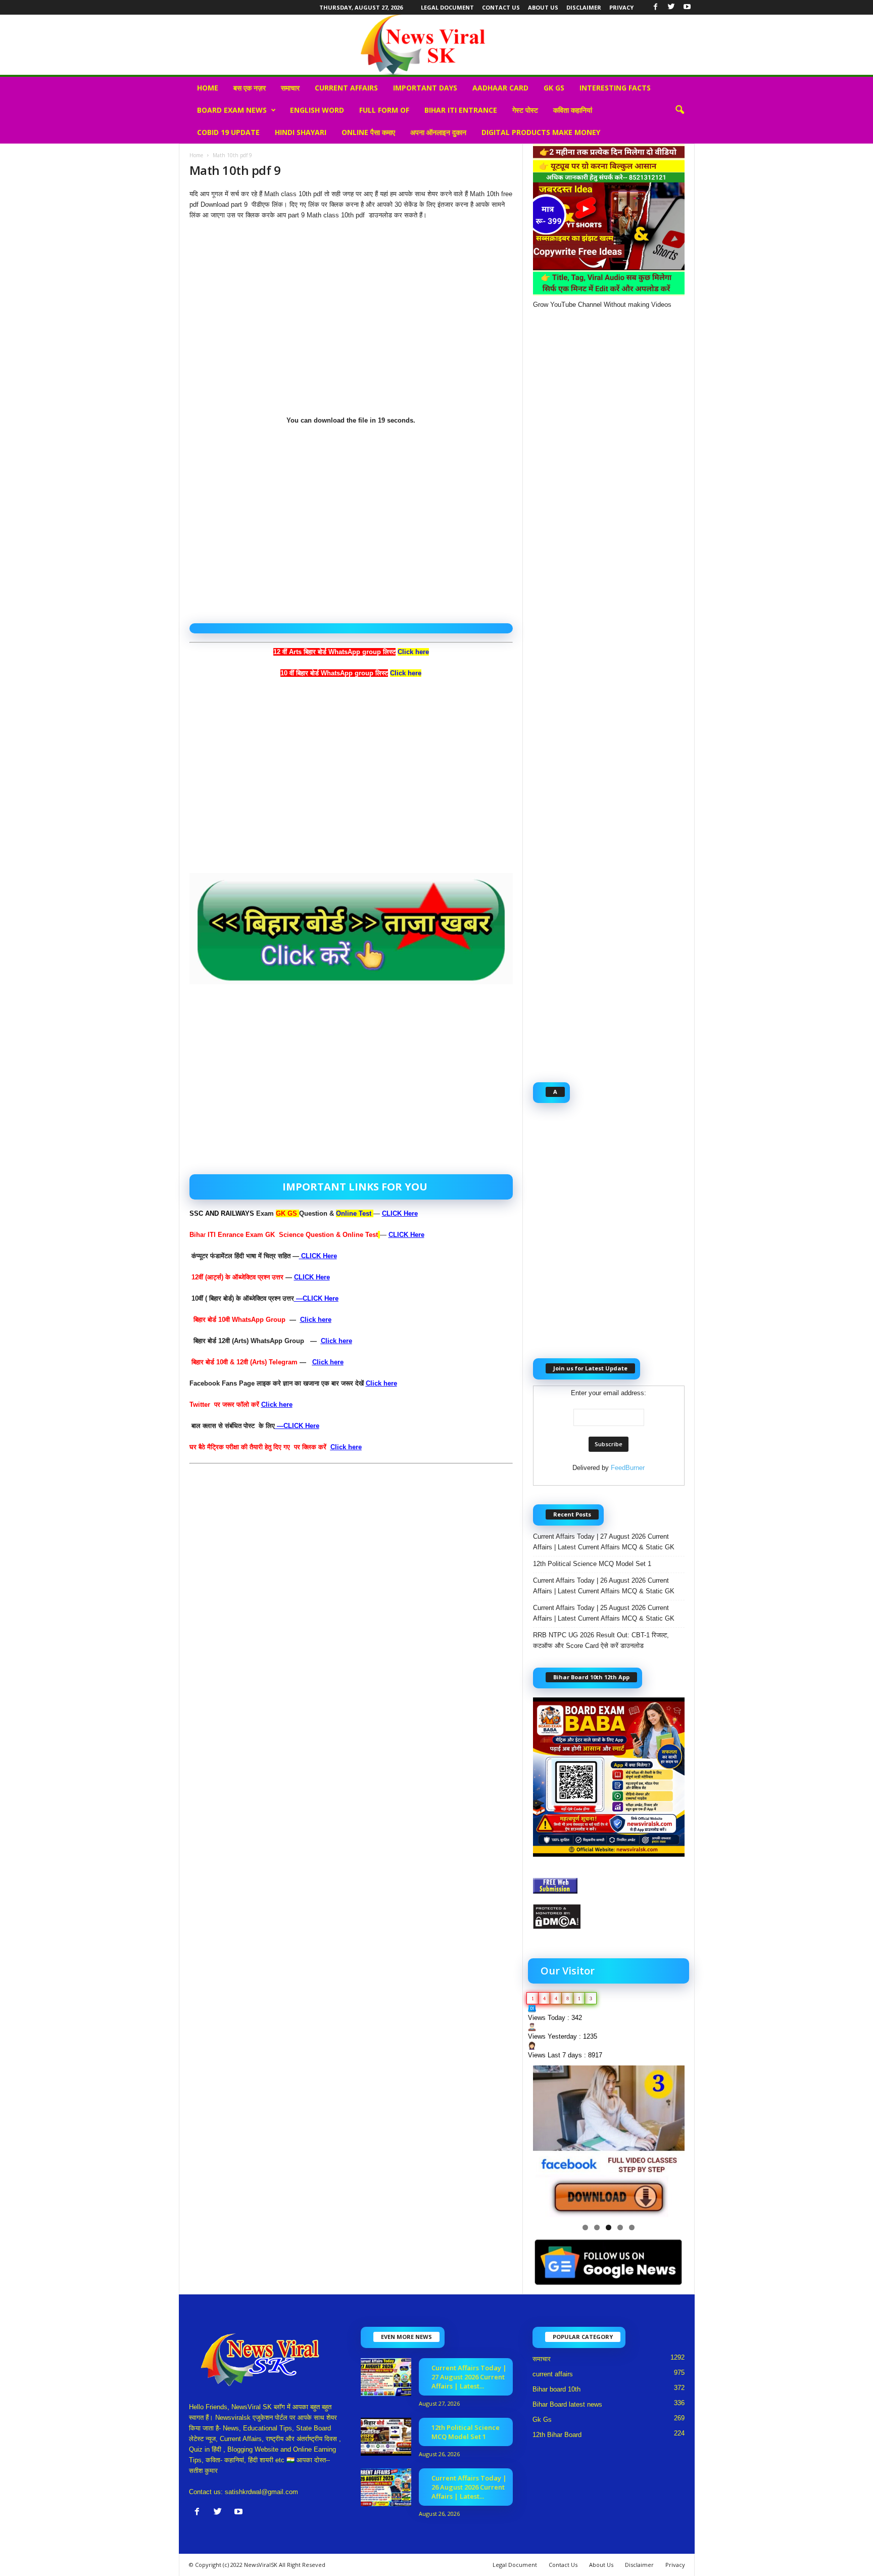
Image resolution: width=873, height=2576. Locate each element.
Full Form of (384, 110)
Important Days (425, 88)
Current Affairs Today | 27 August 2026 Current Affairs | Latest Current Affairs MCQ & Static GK (604, 1542)
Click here (406, 673)
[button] (680, 110)
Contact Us (501, 7)
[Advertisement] (351, 323)
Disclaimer (584, 7)
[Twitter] (671, 7)
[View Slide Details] (609, 2141)
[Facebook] (656, 7)
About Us (543, 7)
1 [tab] (585, 2227)
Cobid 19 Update (228, 132)
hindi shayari (301, 132)
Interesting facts (615, 88)
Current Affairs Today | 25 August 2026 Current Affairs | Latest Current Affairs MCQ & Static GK (605, 1613)
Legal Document (447, 7)
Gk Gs (554, 88)
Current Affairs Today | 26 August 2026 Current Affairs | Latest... (469, 2487)
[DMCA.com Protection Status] (609, 1917)
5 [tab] (632, 2227)
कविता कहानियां (573, 110)
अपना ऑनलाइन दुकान (438, 132)
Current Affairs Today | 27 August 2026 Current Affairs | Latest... (469, 2377)
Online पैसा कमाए (368, 132)
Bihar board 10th (556, 2389)
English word (317, 110)
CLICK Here (400, 1213)
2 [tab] (597, 2227)
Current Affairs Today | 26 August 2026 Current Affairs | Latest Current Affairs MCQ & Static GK (604, 1586)
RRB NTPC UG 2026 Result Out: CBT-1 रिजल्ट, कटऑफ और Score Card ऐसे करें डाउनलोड (601, 1640)
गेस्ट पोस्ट (525, 110)
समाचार (290, 88)
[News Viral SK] (437, 45)
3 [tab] (609, 2227)
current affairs (346, 88)
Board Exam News (232, 110)
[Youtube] (687, 7)
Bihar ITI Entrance (461, 110)
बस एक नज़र (250, 88)
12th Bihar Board (557, 2435)
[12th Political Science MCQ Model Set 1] (386, 2437)
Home (208, 88)
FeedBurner (628, 1468)
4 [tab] (620, 2227)
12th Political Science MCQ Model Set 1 (592, 1564)
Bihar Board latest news (567, 2404)
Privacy (621, 7)
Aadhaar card (500, 88)
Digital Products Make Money (541, 132)
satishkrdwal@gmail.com (261, 2492)
